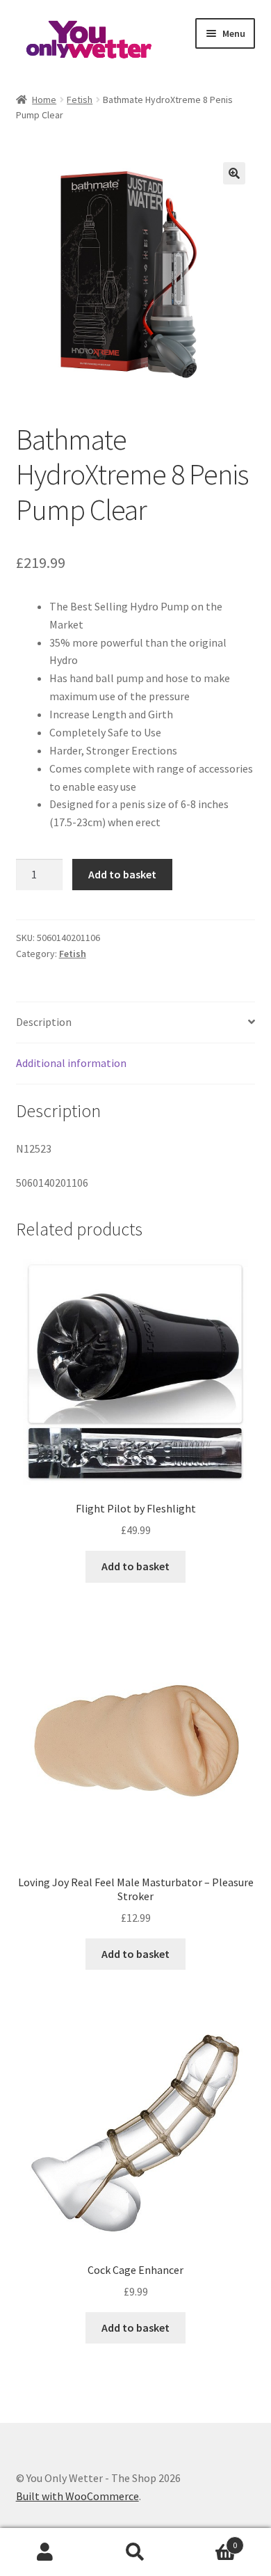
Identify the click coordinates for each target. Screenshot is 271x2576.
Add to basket (122, 874)
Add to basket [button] (135, 1566)
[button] (234, 173)
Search (135, 2552)
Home (44, 100)
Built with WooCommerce (77, 2496)
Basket (209, 2540)
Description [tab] (44, 1022)
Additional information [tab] (71, 1063)
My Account (45, 2552)
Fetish (80, 100)
